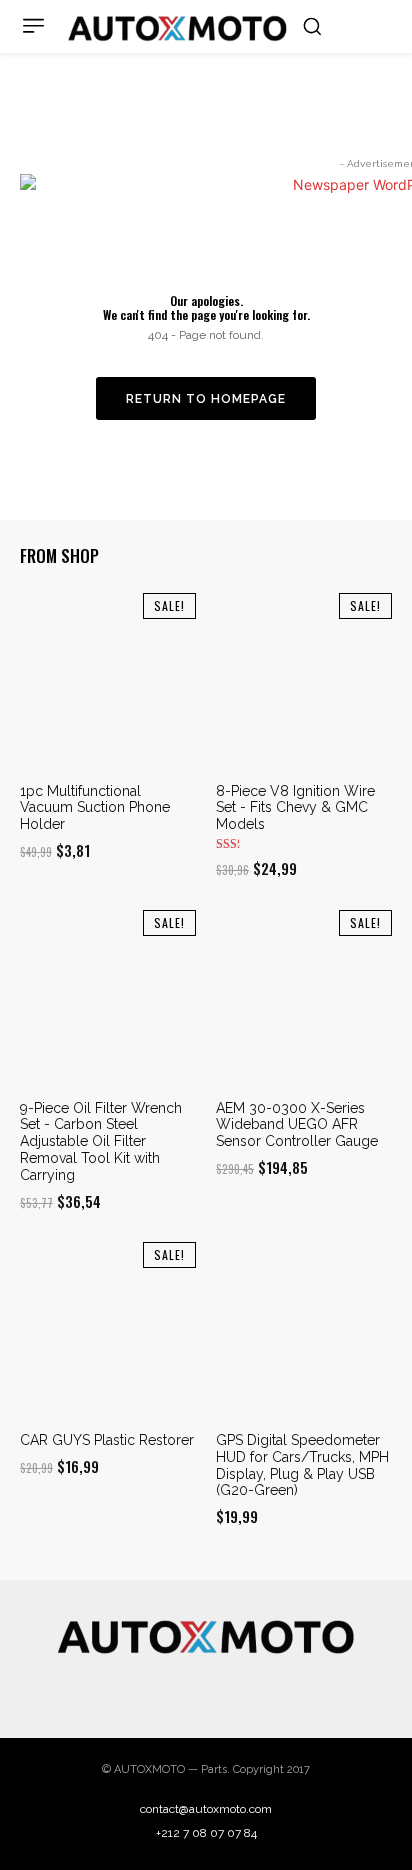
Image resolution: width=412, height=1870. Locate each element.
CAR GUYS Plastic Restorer (107, 1440)
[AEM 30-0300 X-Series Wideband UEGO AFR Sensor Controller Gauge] (304, 998)
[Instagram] (167, 1689)
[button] (312, 26)
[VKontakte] (246, 1689)
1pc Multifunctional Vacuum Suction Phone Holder (95, 808)
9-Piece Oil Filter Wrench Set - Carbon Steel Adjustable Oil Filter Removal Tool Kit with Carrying (101, 1141)
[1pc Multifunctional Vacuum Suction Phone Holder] (108, 681)
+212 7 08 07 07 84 (206, 1833)
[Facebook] (127, 1689)
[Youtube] (285, 1689)
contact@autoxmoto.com (206, 1809)
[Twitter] (206, 1689)
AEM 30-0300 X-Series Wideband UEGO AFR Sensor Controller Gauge (297, 1125)
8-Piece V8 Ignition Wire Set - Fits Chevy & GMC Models (295, 808)
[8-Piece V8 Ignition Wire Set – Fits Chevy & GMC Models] (304, 681)
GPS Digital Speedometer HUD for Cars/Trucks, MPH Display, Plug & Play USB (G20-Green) (302, 1465)
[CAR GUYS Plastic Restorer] (108, 1330)
